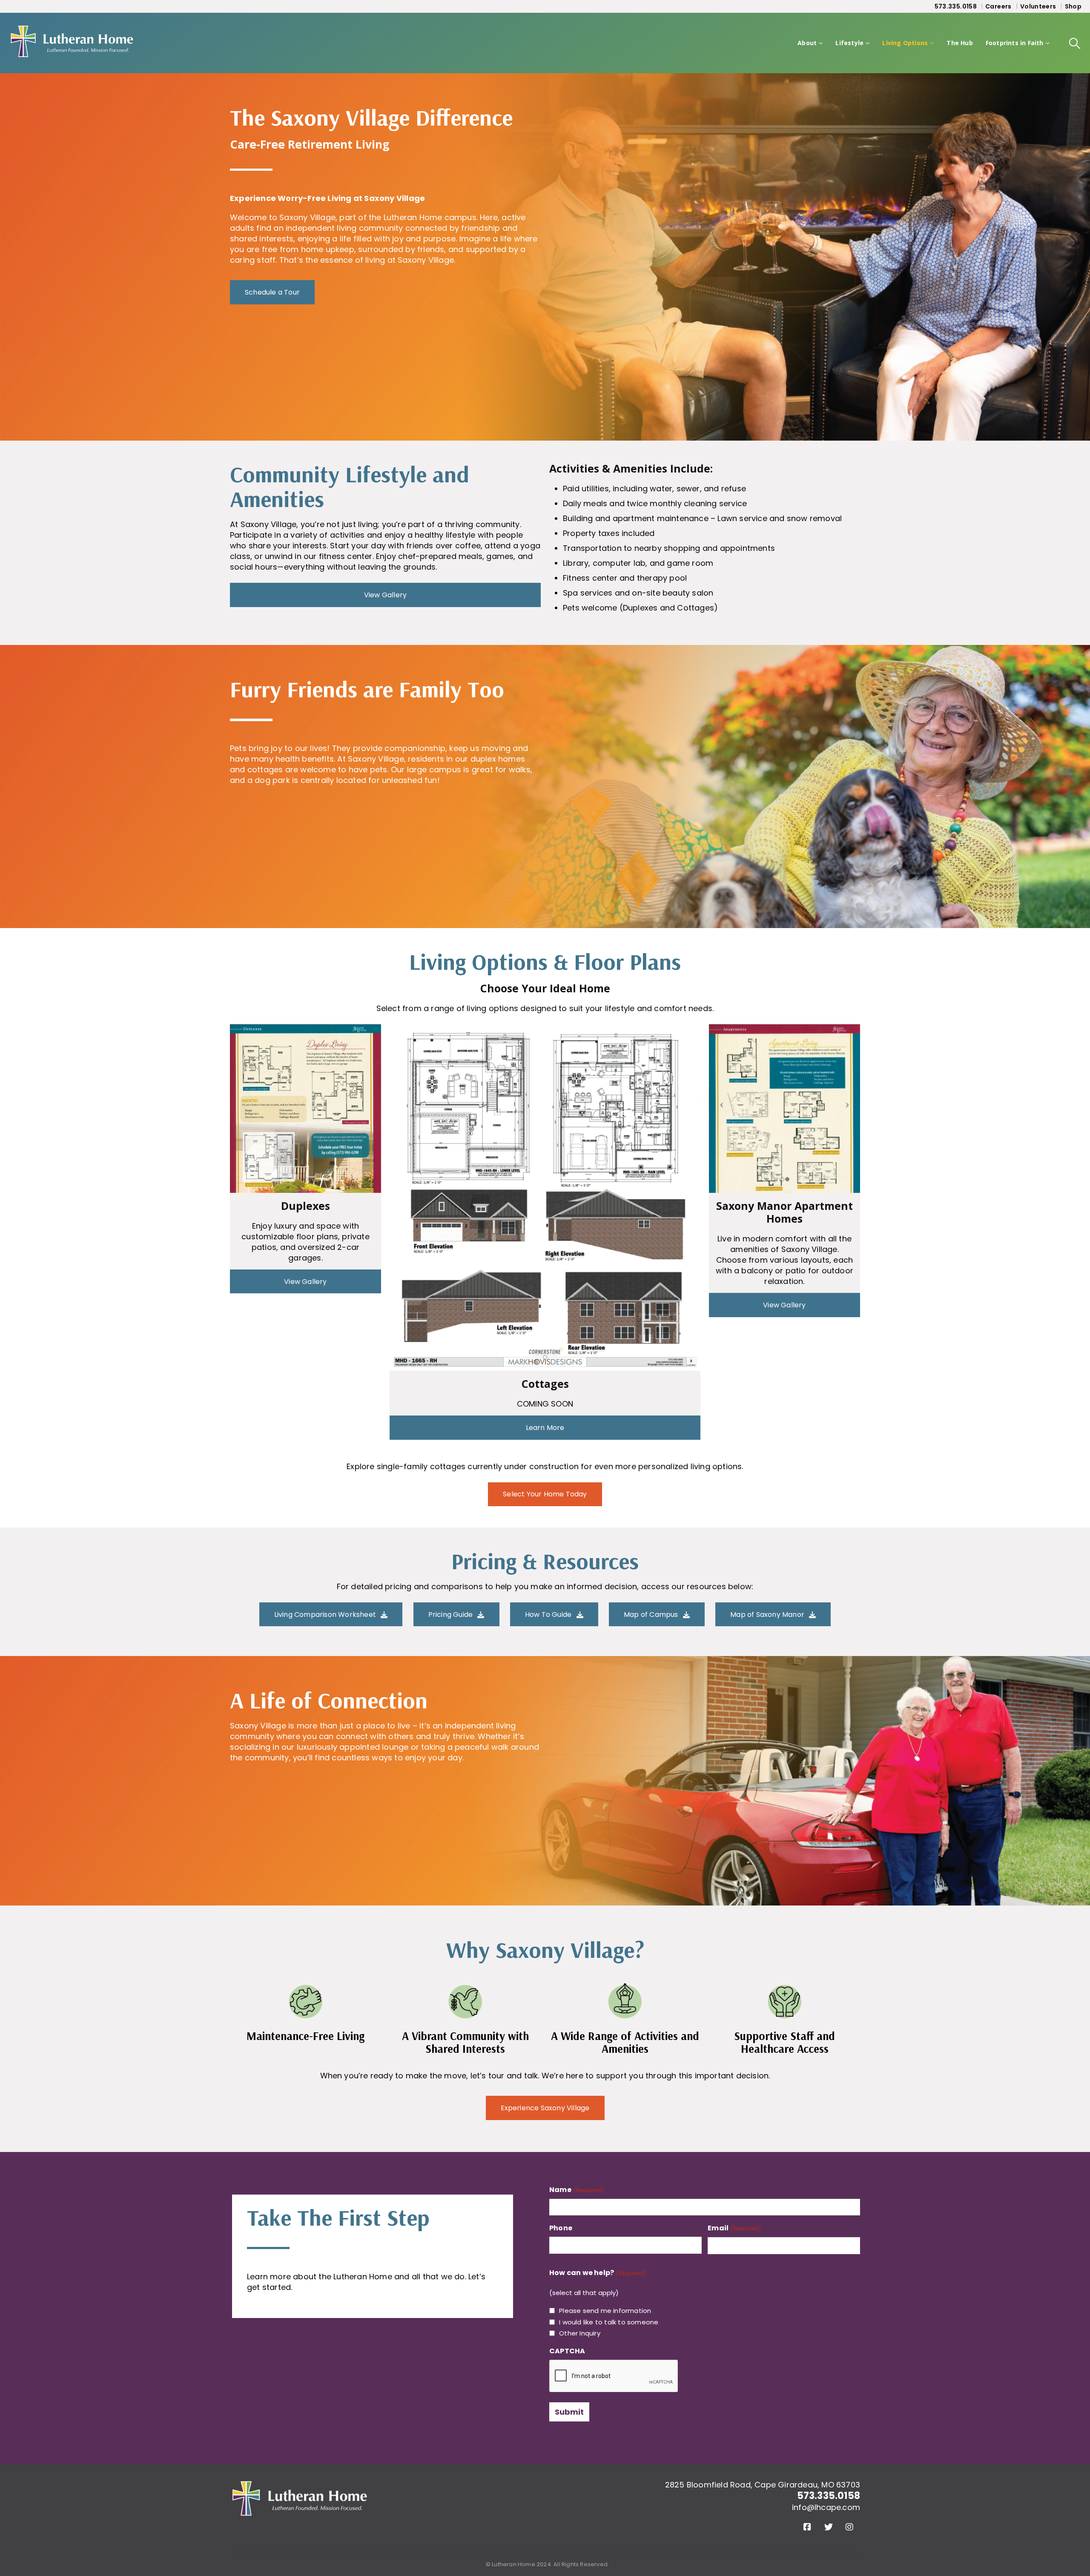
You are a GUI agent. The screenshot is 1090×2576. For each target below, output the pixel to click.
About (807, 43)
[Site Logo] (72, 43)
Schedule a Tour (272, 292)
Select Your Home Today (545, 1494)
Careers (998, 6)
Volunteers (1038, 6)
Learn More (545, 1428)
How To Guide (549, 1615)
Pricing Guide (452, 1615)
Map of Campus (652, 1615)
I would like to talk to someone (609, 2322)
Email (734, 2228)
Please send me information (605, 2311)
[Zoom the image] (300, 2486)
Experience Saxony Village (545, 2108)
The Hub (959, 43)
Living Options (905, 43)
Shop (1073, 6)
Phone (561, 2228)
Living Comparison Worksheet (326, 1615)
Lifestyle (849, 43)
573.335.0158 (956, 6)
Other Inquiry (580, 2333)
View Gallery (385, 595)
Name (576, 2190)
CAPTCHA (567, 2351)
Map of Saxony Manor (768, 1615)
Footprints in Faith (1015, 43)
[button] (1075, 43)
